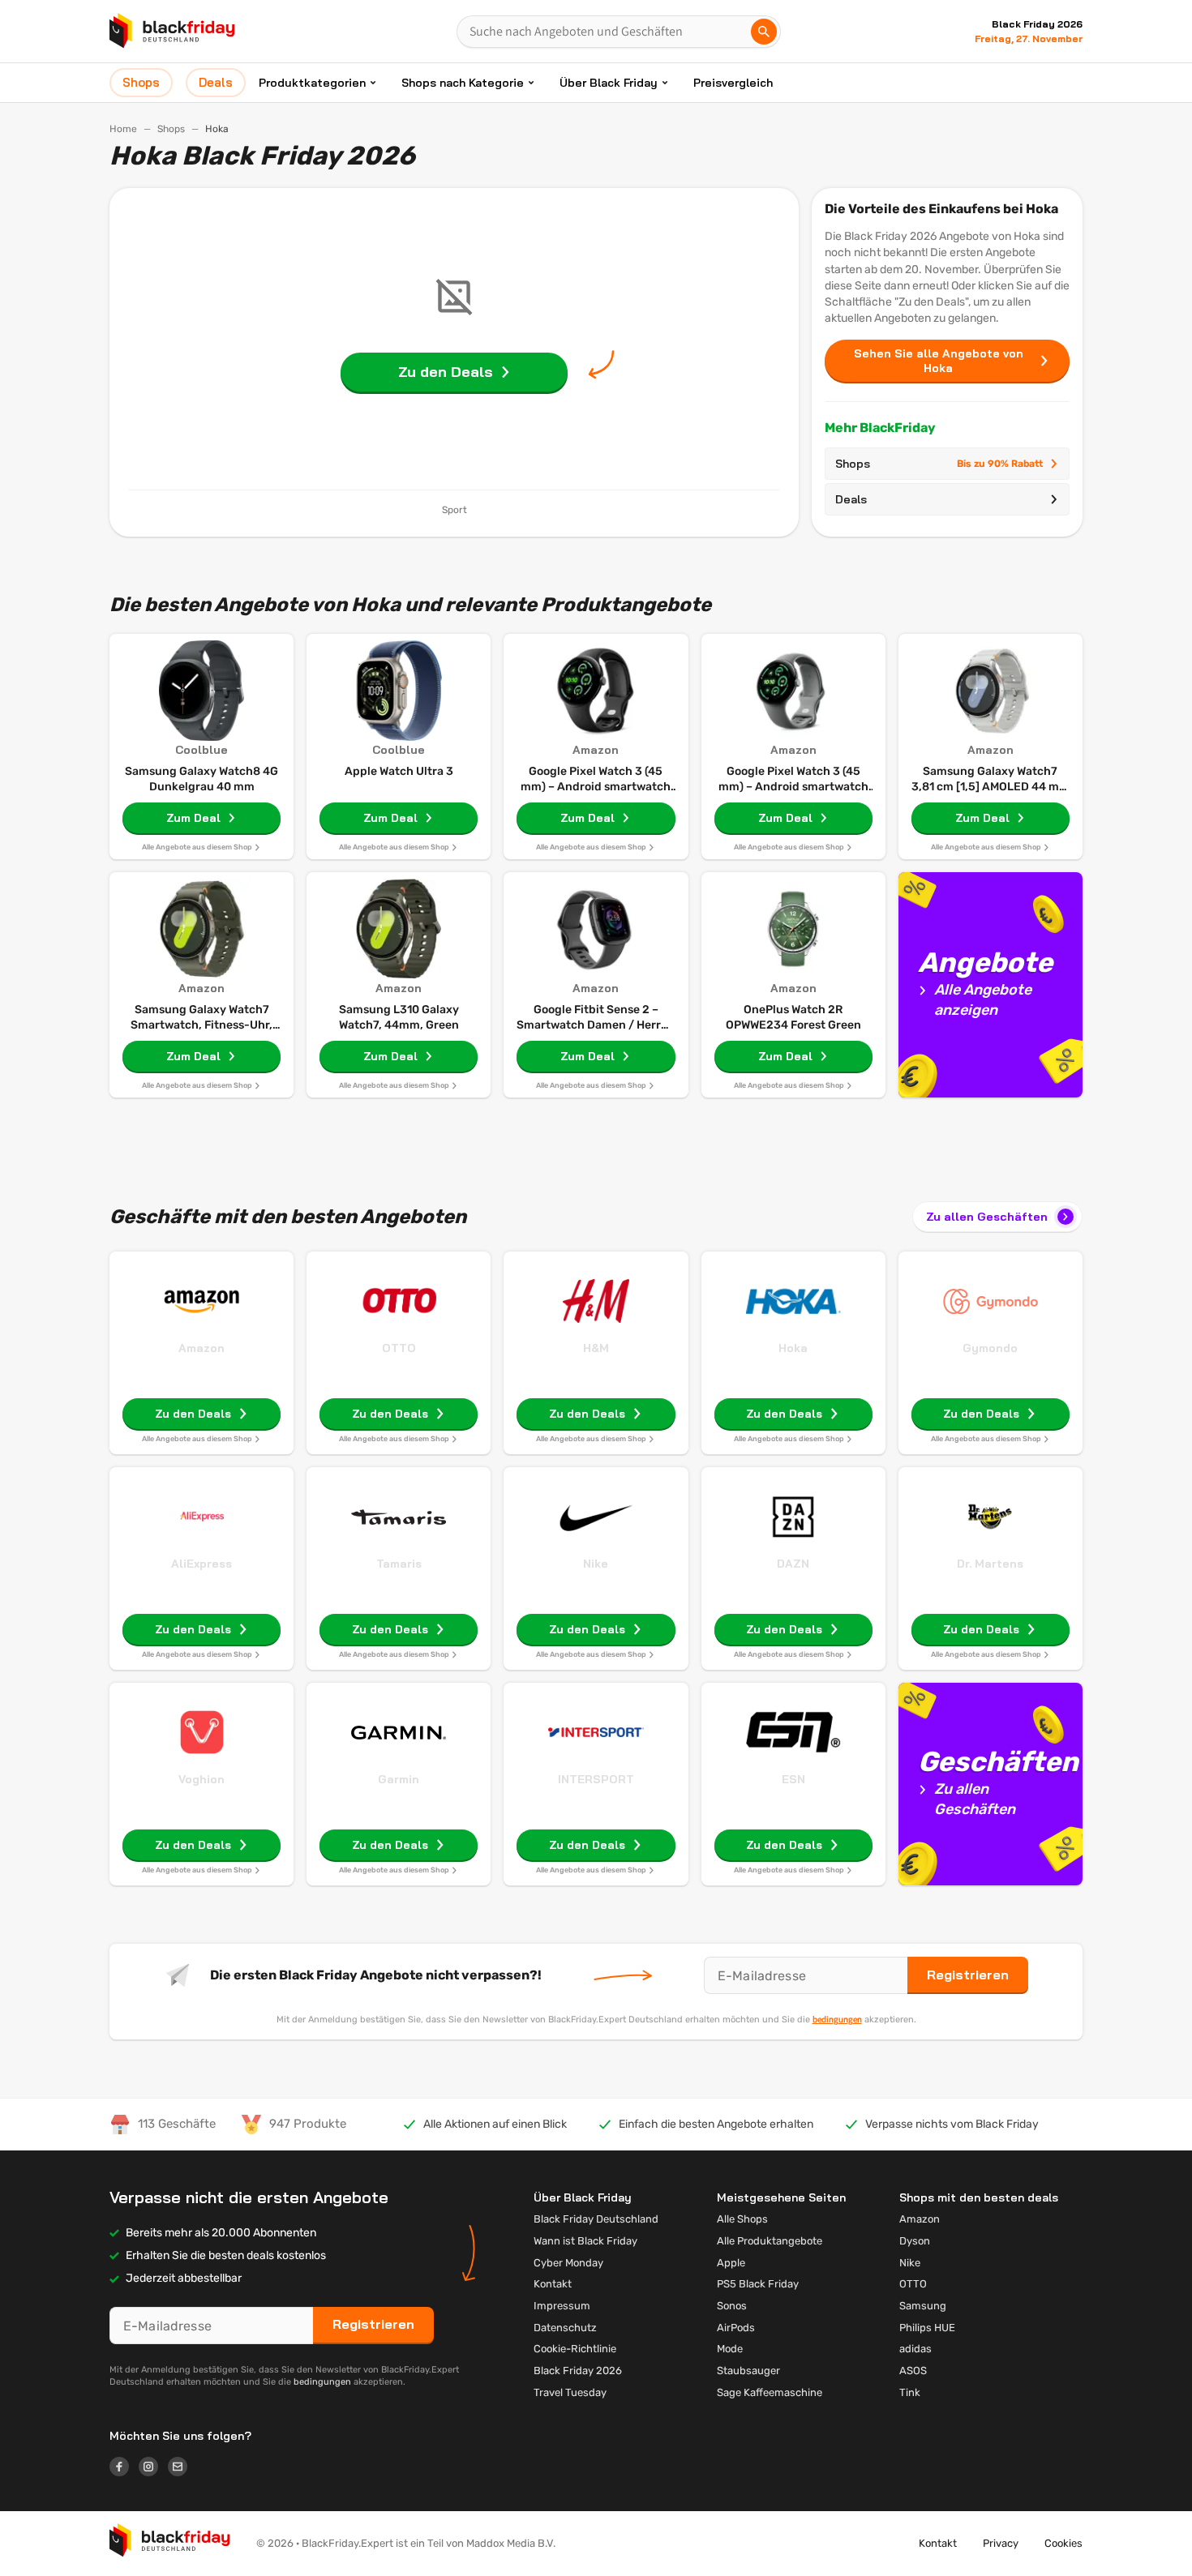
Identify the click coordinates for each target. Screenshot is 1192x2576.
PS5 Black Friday (758, 2284)
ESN (793, 1779)
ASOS (913, 2371)
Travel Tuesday (570, 2392)
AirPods (736, 2328)
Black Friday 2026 (578, 2371)
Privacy (1001, 2543)
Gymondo (990, 1348)
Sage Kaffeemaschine (770, 2392)
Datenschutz (565, 2328)
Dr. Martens (990, 1564)
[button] (170, 2544)
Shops (171, 129)
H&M (596, 1348)
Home (123, 129)
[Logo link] (124, 2469)
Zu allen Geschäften (987, 1217)
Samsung (923, 2306)
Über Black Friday (609, 83)
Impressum (562, 2306)
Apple (731, 2263)
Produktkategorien (312, 83)
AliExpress (202, 1564)
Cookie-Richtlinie (575, 2349)
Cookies (1063, 2543)
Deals (851, 499)
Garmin (399, 1779)
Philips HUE (927, 2328)
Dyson (915, 2241)
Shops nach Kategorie (463, 83)
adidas (915, 2349)
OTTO (399, 1348)
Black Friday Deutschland (596, 2219)
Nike (596, 1564)
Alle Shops (742, 2219)
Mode (730, 2349)
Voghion (202, 1779)
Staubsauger (748, 2371)
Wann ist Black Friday (585, 2241)
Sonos (732, 2306)
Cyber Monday (568, 2263)
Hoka (793, 1348)
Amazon (202, 1348)
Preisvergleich (733, 83)
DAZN (793, 1564)
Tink (910, 2392)
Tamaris (399, 1564)
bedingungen (837, 2019)
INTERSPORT (596, 1779)
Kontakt (553, 2284)
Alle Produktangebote (770, 2241)
